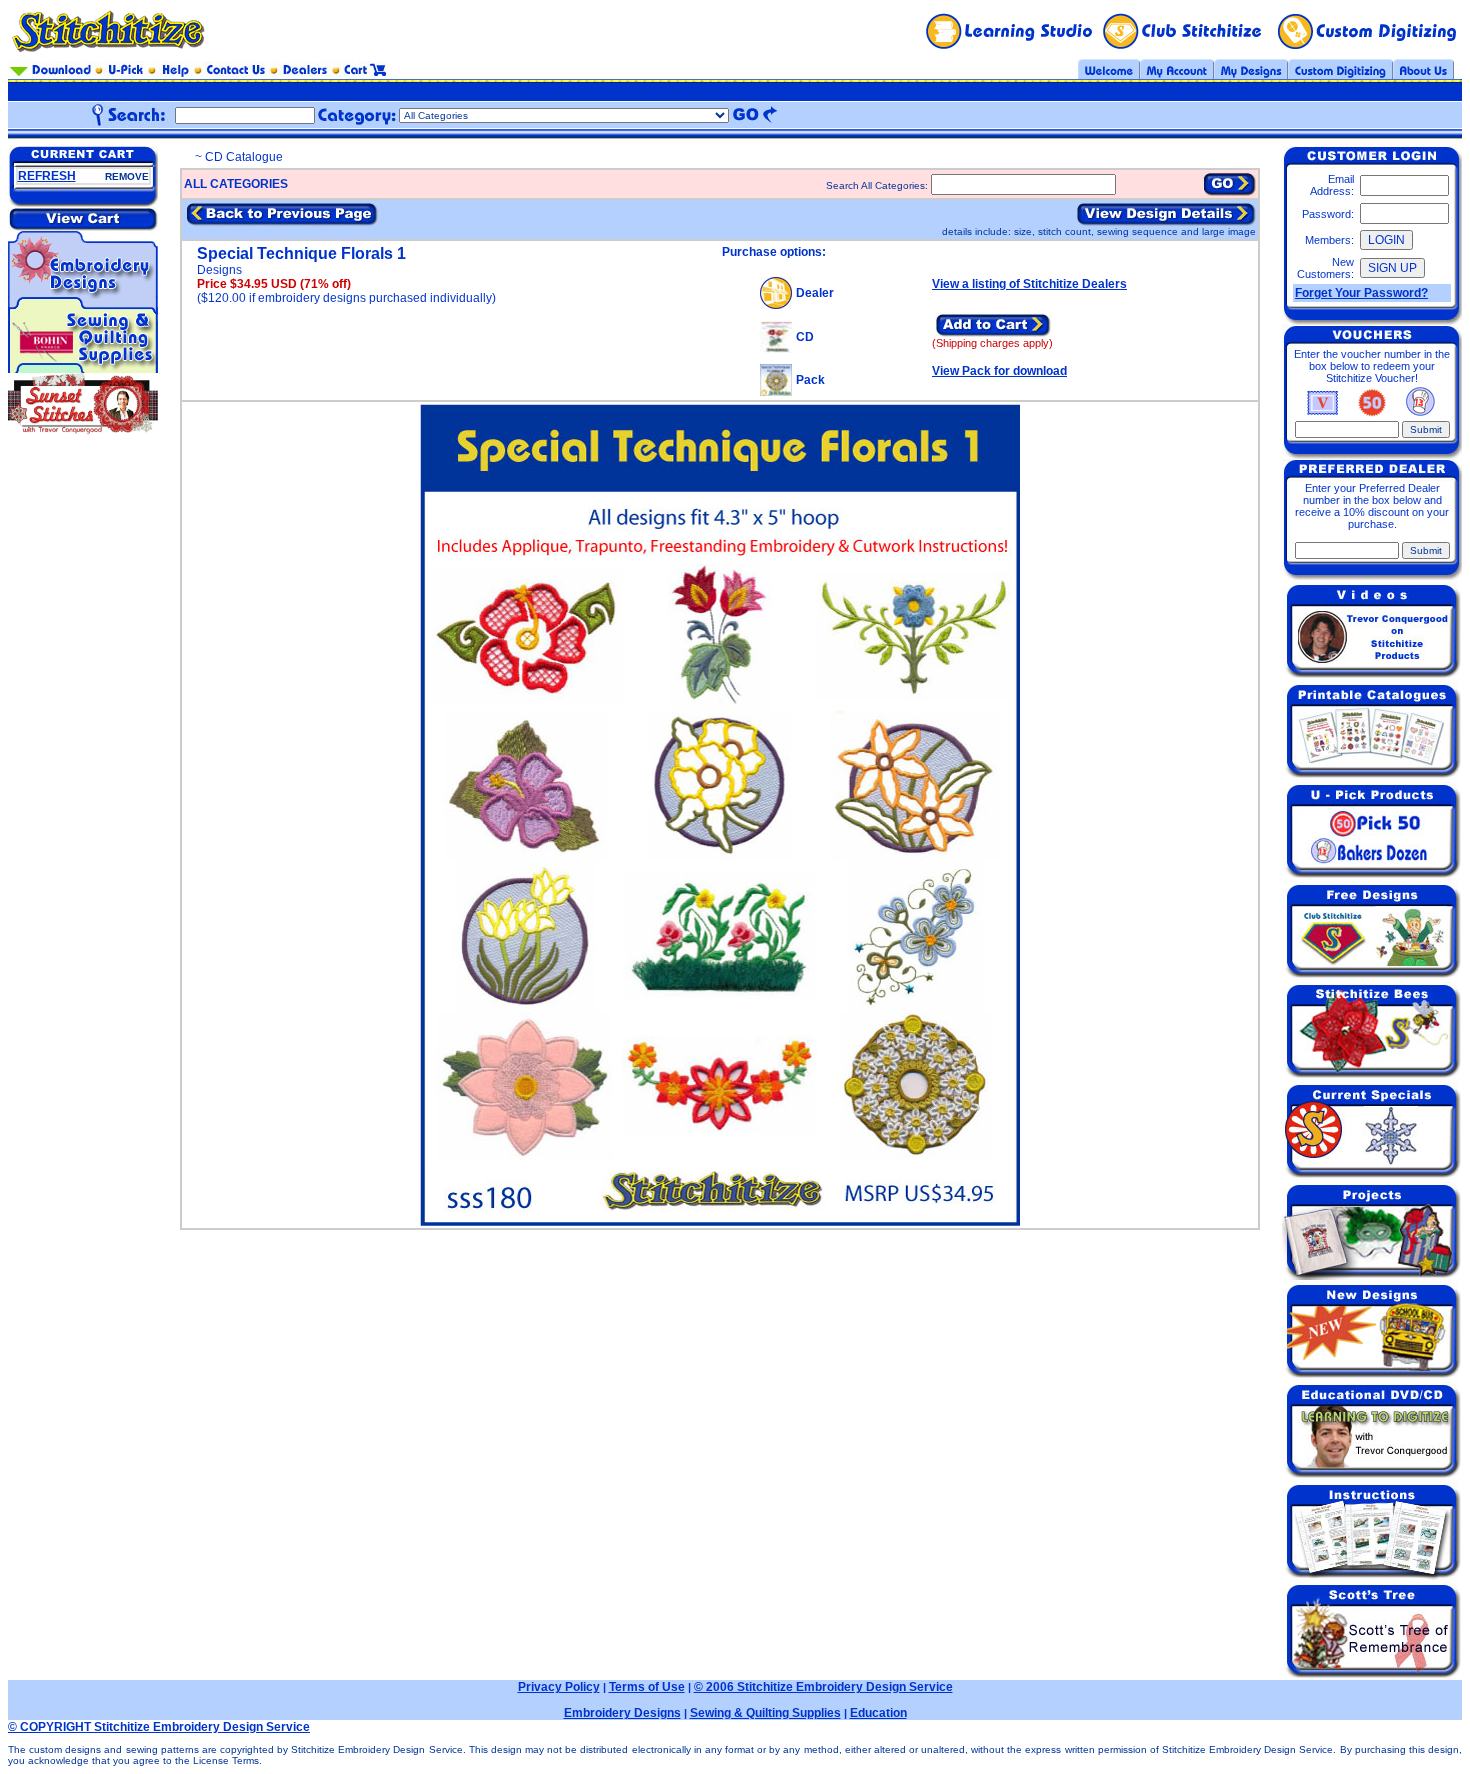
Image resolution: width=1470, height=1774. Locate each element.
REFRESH (47, 176)
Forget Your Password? (1361, 293)
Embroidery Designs (622, 1713)
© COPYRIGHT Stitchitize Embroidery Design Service (159, 1727)
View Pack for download (999, 371)
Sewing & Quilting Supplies (765, 1713)
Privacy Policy (559, 1687)
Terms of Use (647, 1687)
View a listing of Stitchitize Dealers (1029, 284)
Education (878, 1713)
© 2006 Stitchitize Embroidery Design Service (823, 1687)
